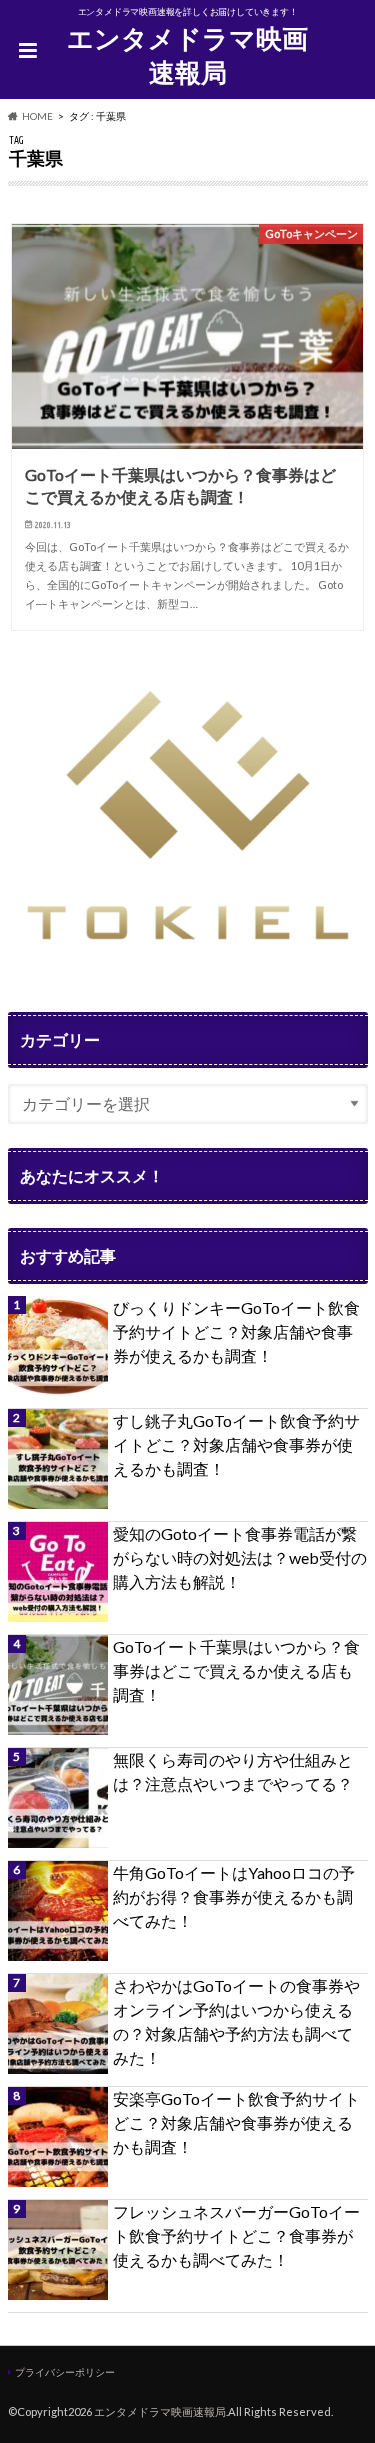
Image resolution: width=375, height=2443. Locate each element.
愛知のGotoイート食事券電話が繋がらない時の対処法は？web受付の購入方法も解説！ (240, 1557)
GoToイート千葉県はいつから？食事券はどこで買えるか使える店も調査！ (236, 1670)
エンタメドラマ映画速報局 (187, 55)
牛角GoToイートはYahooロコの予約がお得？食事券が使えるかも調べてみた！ (234, 1896)
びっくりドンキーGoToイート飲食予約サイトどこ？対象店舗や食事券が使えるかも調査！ (236, 1331)
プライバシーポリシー (65, 2372)
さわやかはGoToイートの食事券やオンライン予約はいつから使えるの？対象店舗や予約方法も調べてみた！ (236, 2021)
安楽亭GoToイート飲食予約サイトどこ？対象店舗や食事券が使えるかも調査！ (236, 2122)
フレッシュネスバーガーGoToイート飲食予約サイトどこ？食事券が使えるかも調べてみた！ (236, 2235)
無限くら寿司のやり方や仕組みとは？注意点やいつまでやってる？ (233, 1771)
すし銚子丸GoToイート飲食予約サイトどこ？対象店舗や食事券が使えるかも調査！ (236, 1444)
